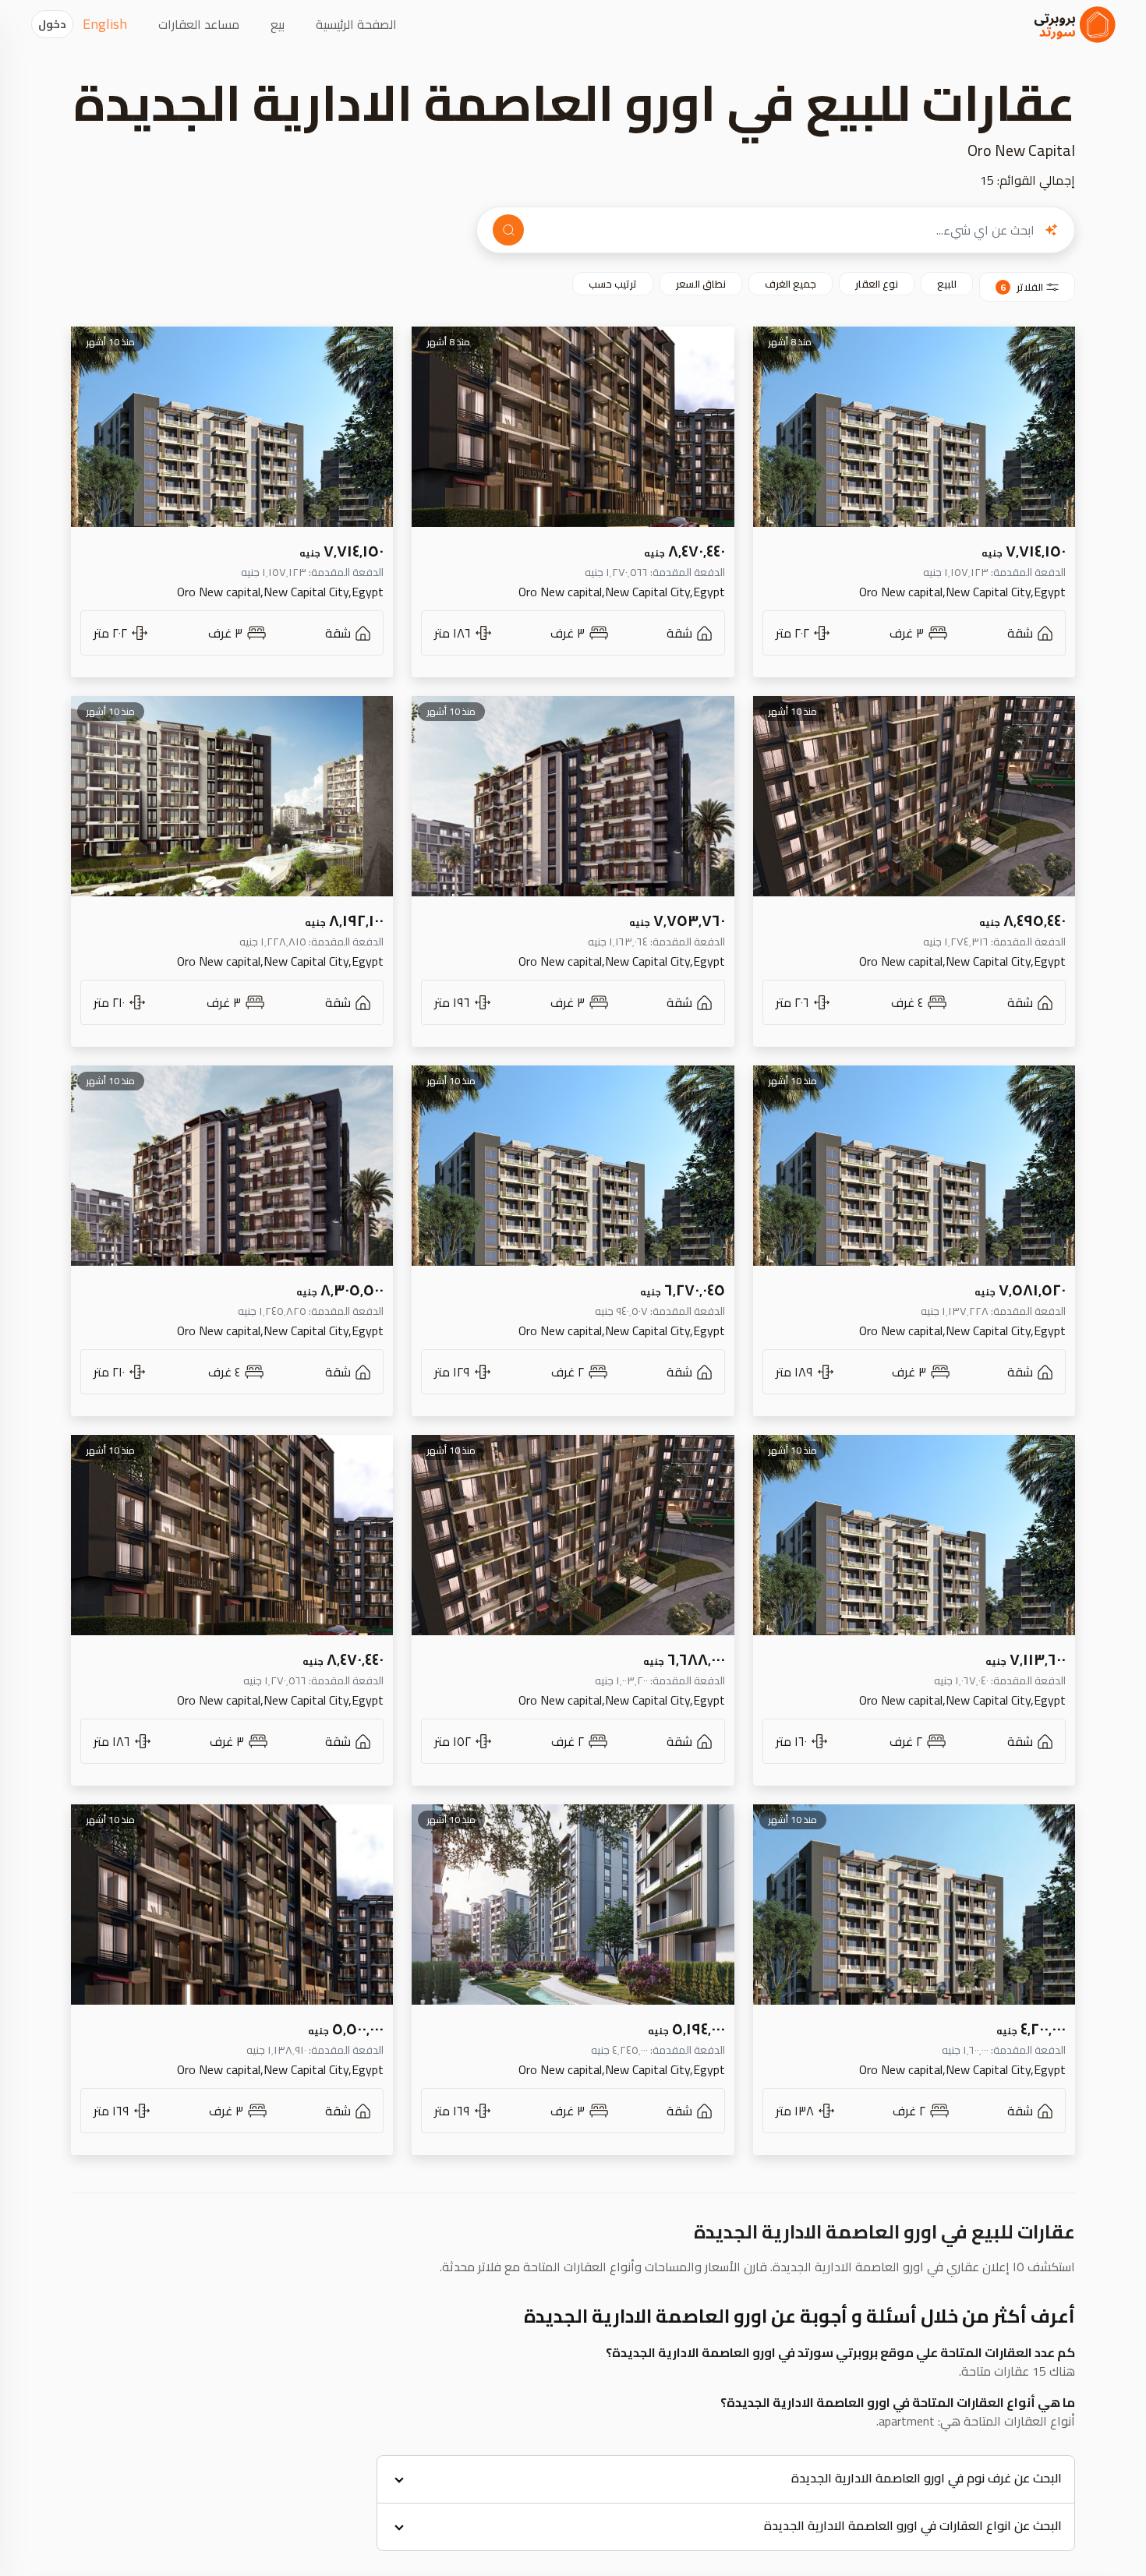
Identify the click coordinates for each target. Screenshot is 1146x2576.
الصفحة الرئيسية (356, 24)
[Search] (508, 230)
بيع (278, 24)
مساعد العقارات (199, 24)
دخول (52, 24)
